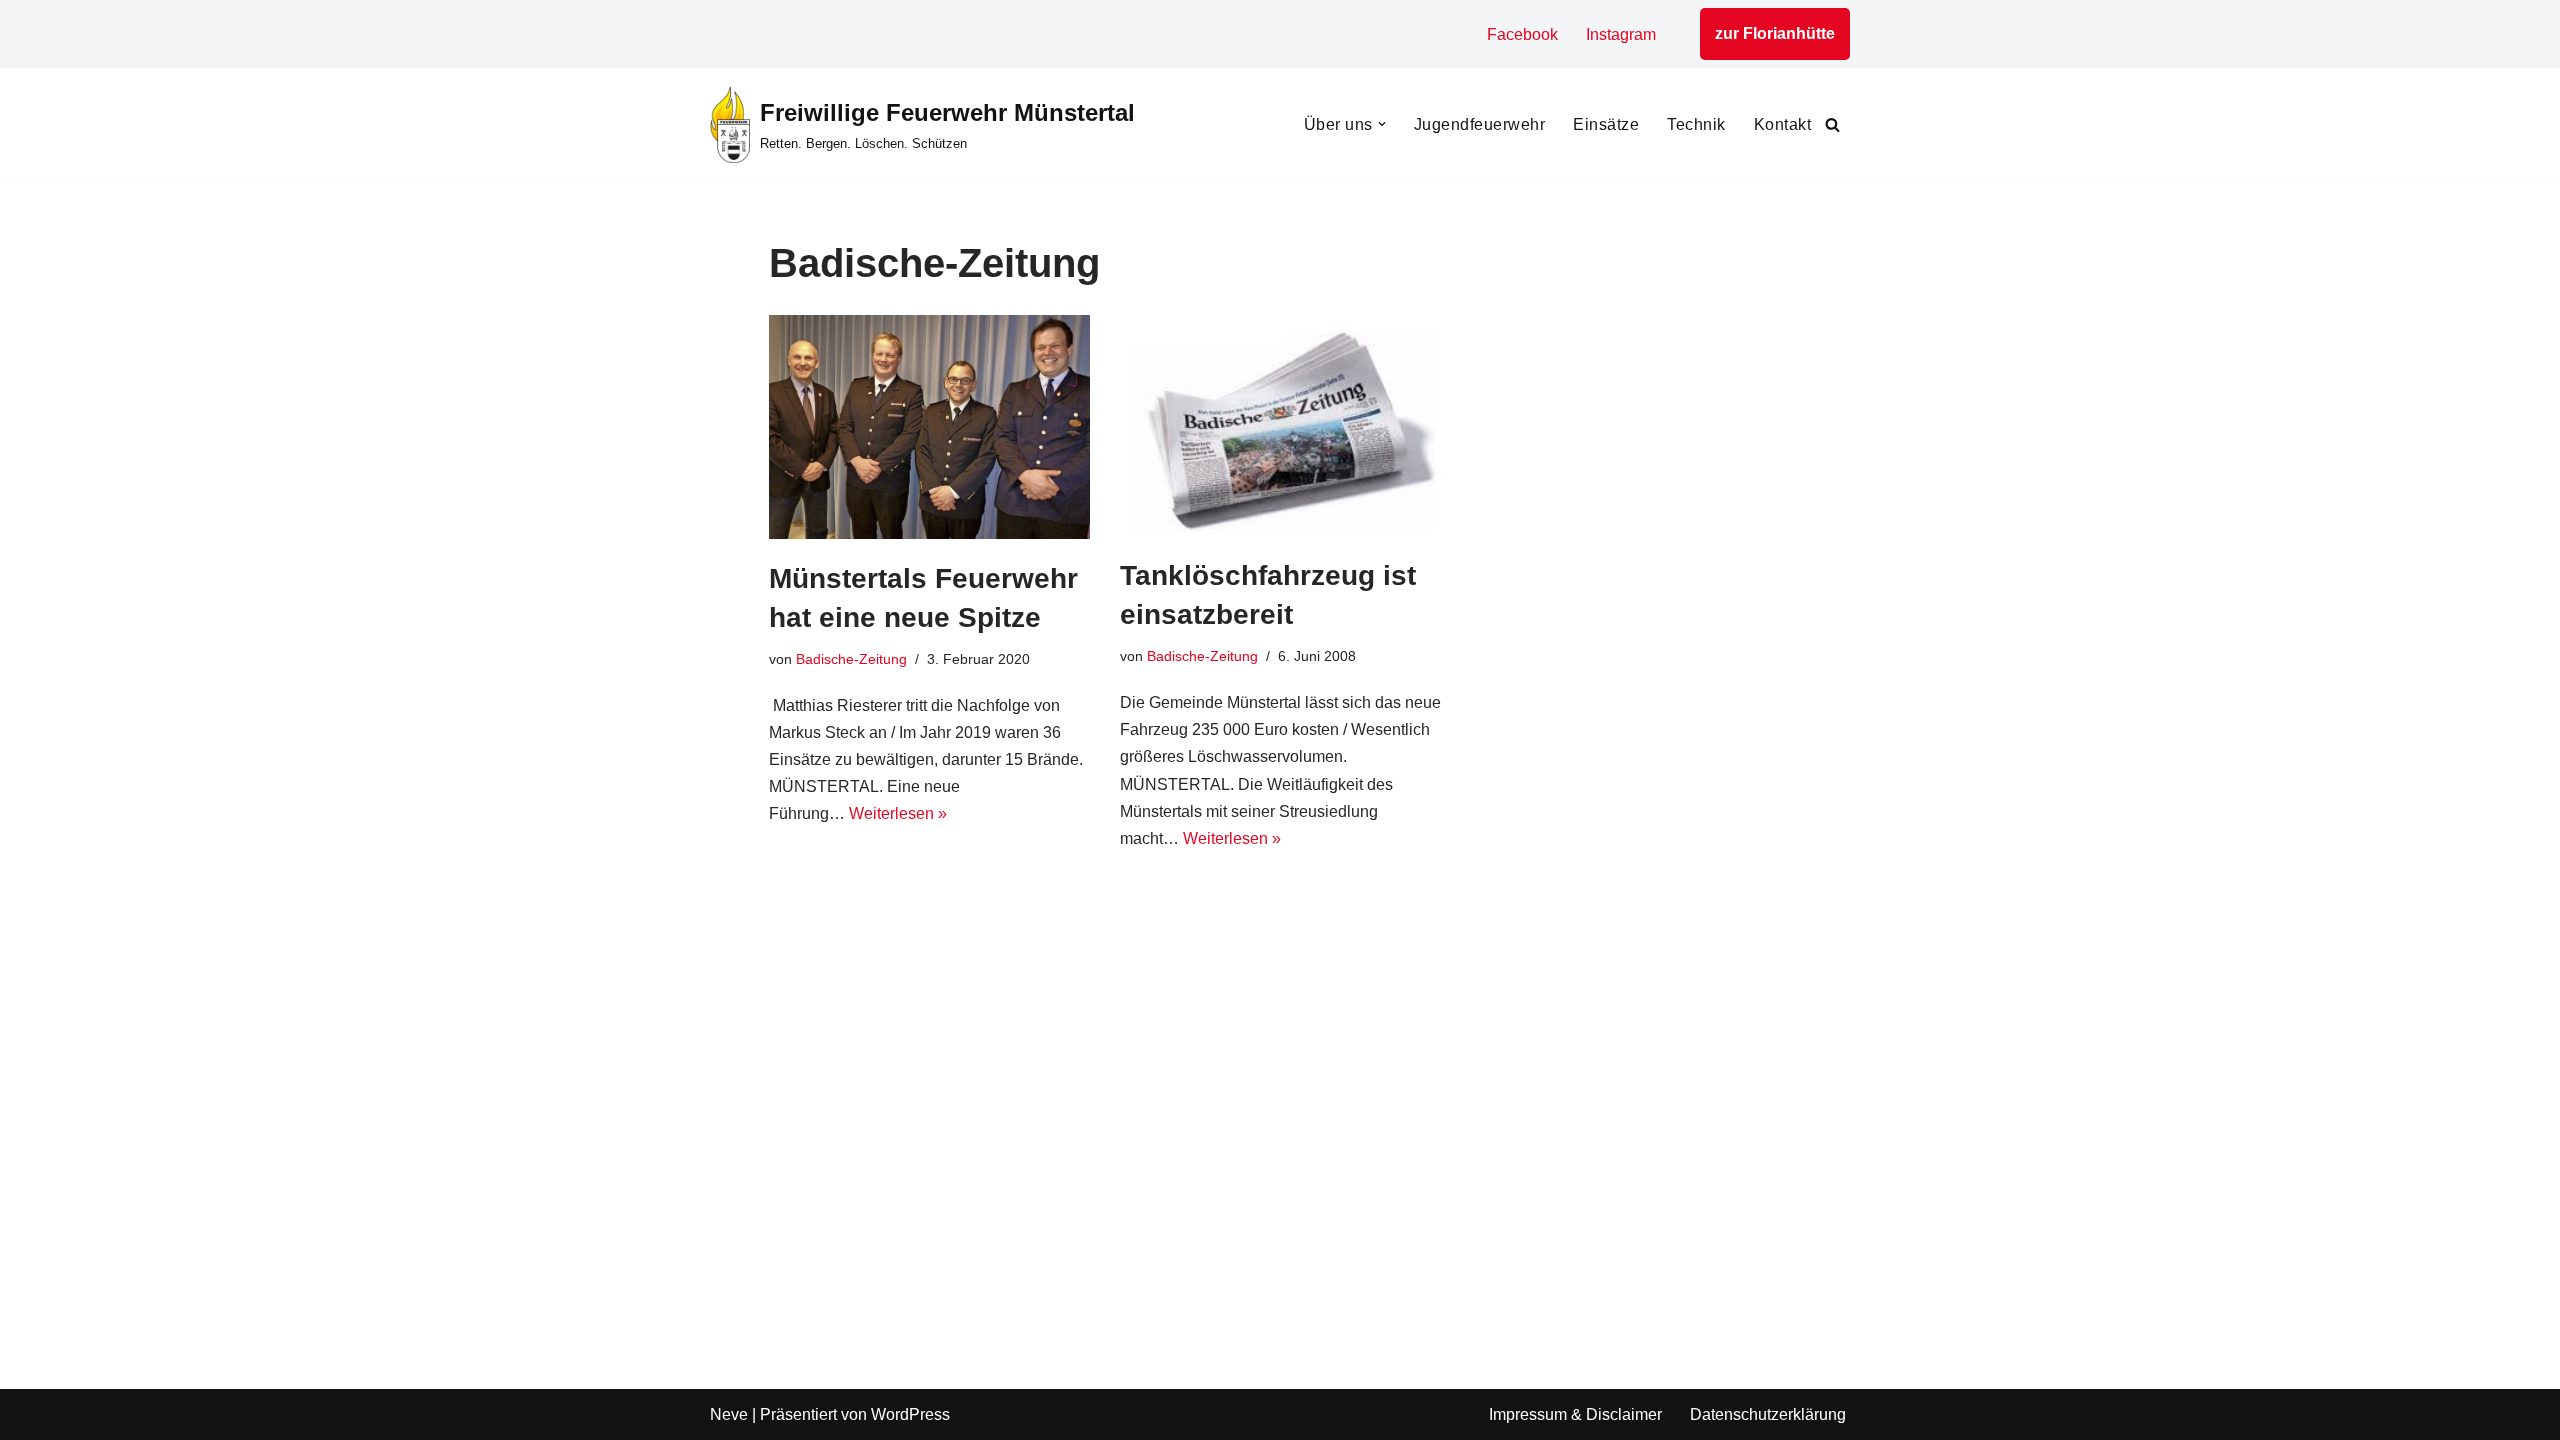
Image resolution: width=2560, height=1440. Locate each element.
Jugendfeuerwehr (1480, 124)
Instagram (1621, 34)
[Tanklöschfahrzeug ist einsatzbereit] (1280, 425)
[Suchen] (1832, 124)
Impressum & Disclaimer (1575, 1414)
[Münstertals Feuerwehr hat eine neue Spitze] (929, 427)
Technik (1696, 124)
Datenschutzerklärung (1768, 1414)
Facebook (1522, 34)
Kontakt (1783, 124)
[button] (1382, 124)
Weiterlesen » (898, 813)
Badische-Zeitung (851, 659)
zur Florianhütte (1775, 33)
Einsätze (1606, 124)
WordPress (910, 1414)
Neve (729, 1414)
